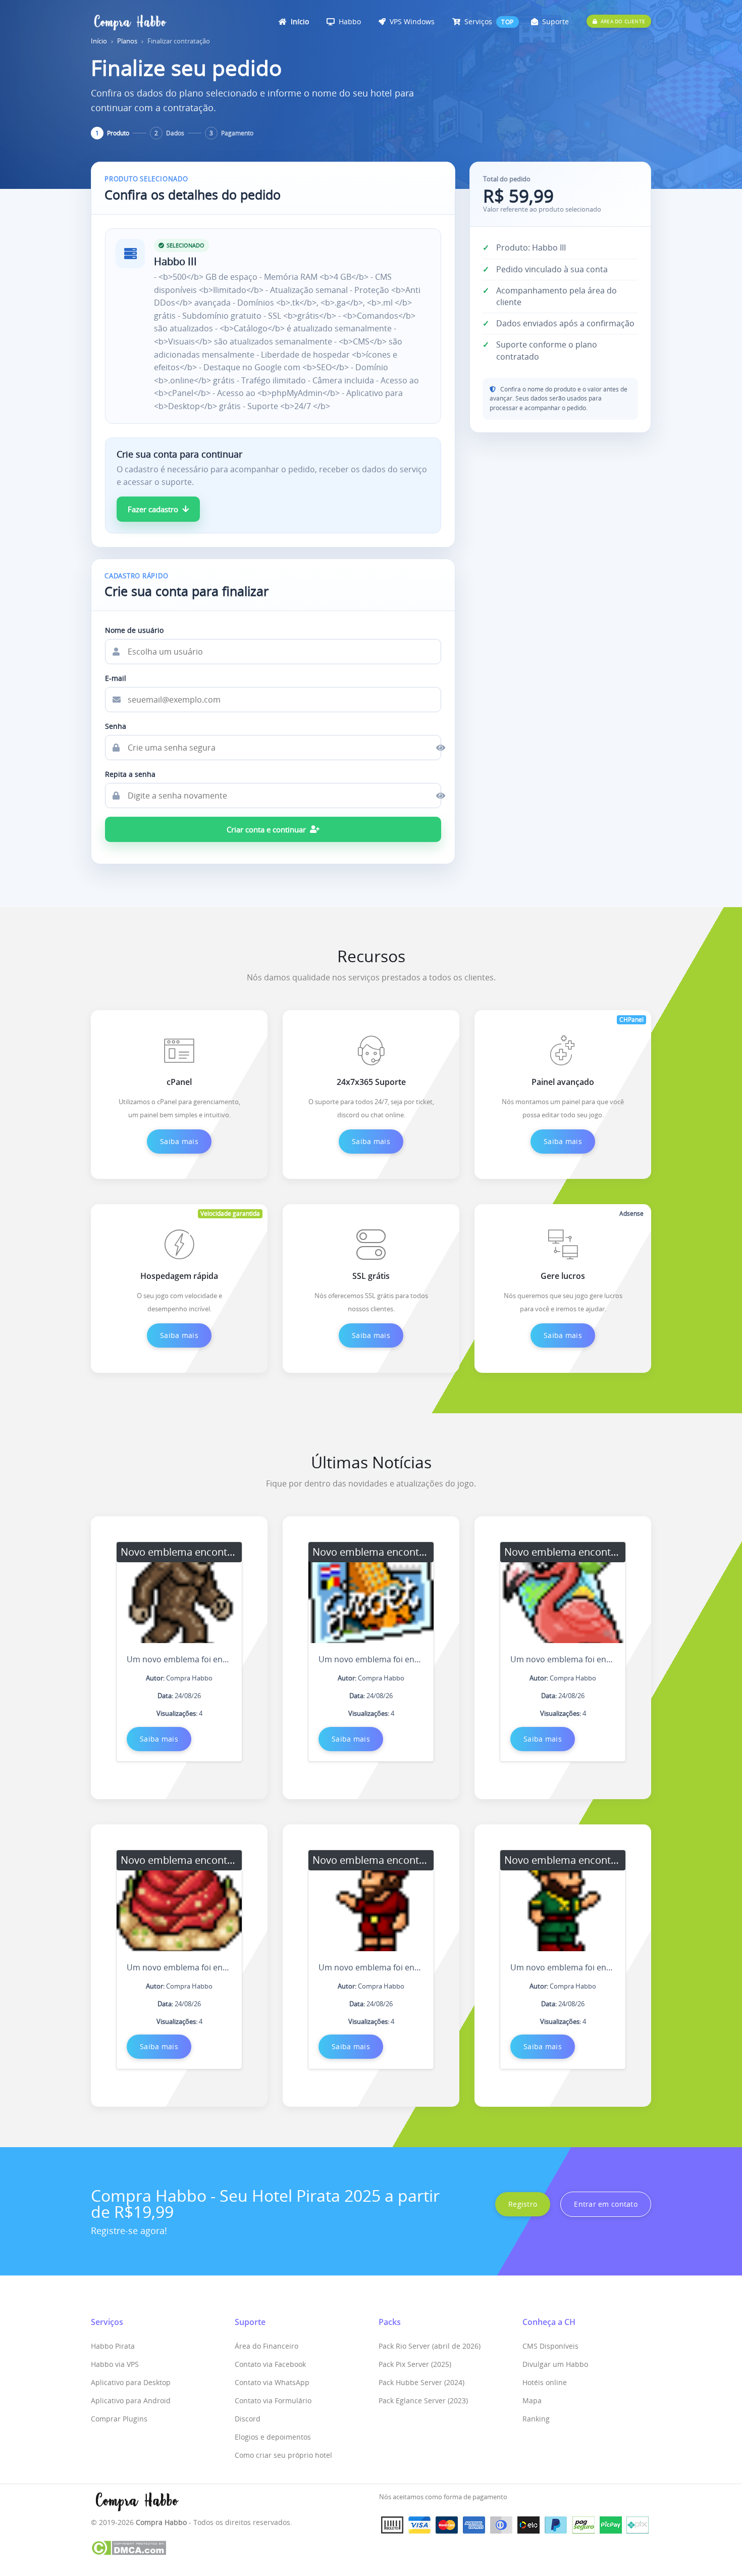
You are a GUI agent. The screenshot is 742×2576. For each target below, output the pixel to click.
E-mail (116, 678)
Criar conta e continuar (266, 829)
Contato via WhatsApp (272, 2382)
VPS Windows (411, 21)
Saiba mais (179, 1141)
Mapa (532, 2400)
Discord (248, 2419)
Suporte (554, 21)
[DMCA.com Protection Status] (128, 2547)
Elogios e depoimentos (273, 2437)
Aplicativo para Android (131, 2400)
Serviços (477, 21)
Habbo (349, 21)
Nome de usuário (134, 630)
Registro (523, 2204)
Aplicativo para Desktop (131, 2382)
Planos (127, 41)
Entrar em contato (606, 2204)
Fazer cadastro (153, 509)
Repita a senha (130, 774)
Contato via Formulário (273, 2400)
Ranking (536, 2419)
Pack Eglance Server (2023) (423, 2400)
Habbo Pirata (113, 2346)
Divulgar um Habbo (555, 2364)
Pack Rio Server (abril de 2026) (430, 2346)
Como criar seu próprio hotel (283, 2455)
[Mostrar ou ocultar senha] (432, 748)
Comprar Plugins (119, 2419)
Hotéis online (545, 2382)
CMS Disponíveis (550, 2346)
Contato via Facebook (270, 2364)
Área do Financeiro (267, 2346)
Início (299, 21)
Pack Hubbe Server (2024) (421, 2382)
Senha (116, 726)
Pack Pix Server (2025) (415, 2364)
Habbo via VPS (115, 2364)
